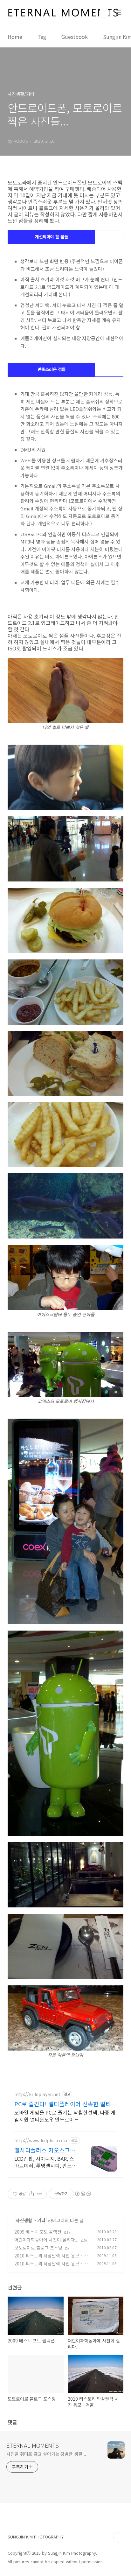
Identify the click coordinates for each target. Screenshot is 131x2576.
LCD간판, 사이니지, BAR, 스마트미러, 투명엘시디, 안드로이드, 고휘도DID (45, 2162)
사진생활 (24, 2220)
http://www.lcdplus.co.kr (41, 2141)
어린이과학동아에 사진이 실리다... (46, 2240)
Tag (42, 37)
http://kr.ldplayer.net (37, 2094)
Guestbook (75, 37)
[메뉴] (119, 12)
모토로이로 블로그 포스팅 (38, 2248)
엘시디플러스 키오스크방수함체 (45, 2150)
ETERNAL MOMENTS (33, 2445)
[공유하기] (32, 2194)
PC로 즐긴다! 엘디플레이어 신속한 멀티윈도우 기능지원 (65, 2104)
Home (15, 37)
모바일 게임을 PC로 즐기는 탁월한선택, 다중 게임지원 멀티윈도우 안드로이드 (65, 2116)
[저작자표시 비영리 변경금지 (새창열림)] (83, 2194)
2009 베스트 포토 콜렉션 (38, 2232)
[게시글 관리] (40, 2194)
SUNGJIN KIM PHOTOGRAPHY (36, 2537)
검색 (104, 13)
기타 (41, 2220)
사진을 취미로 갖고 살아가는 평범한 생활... (46, 2454)
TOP (118, 2537)
